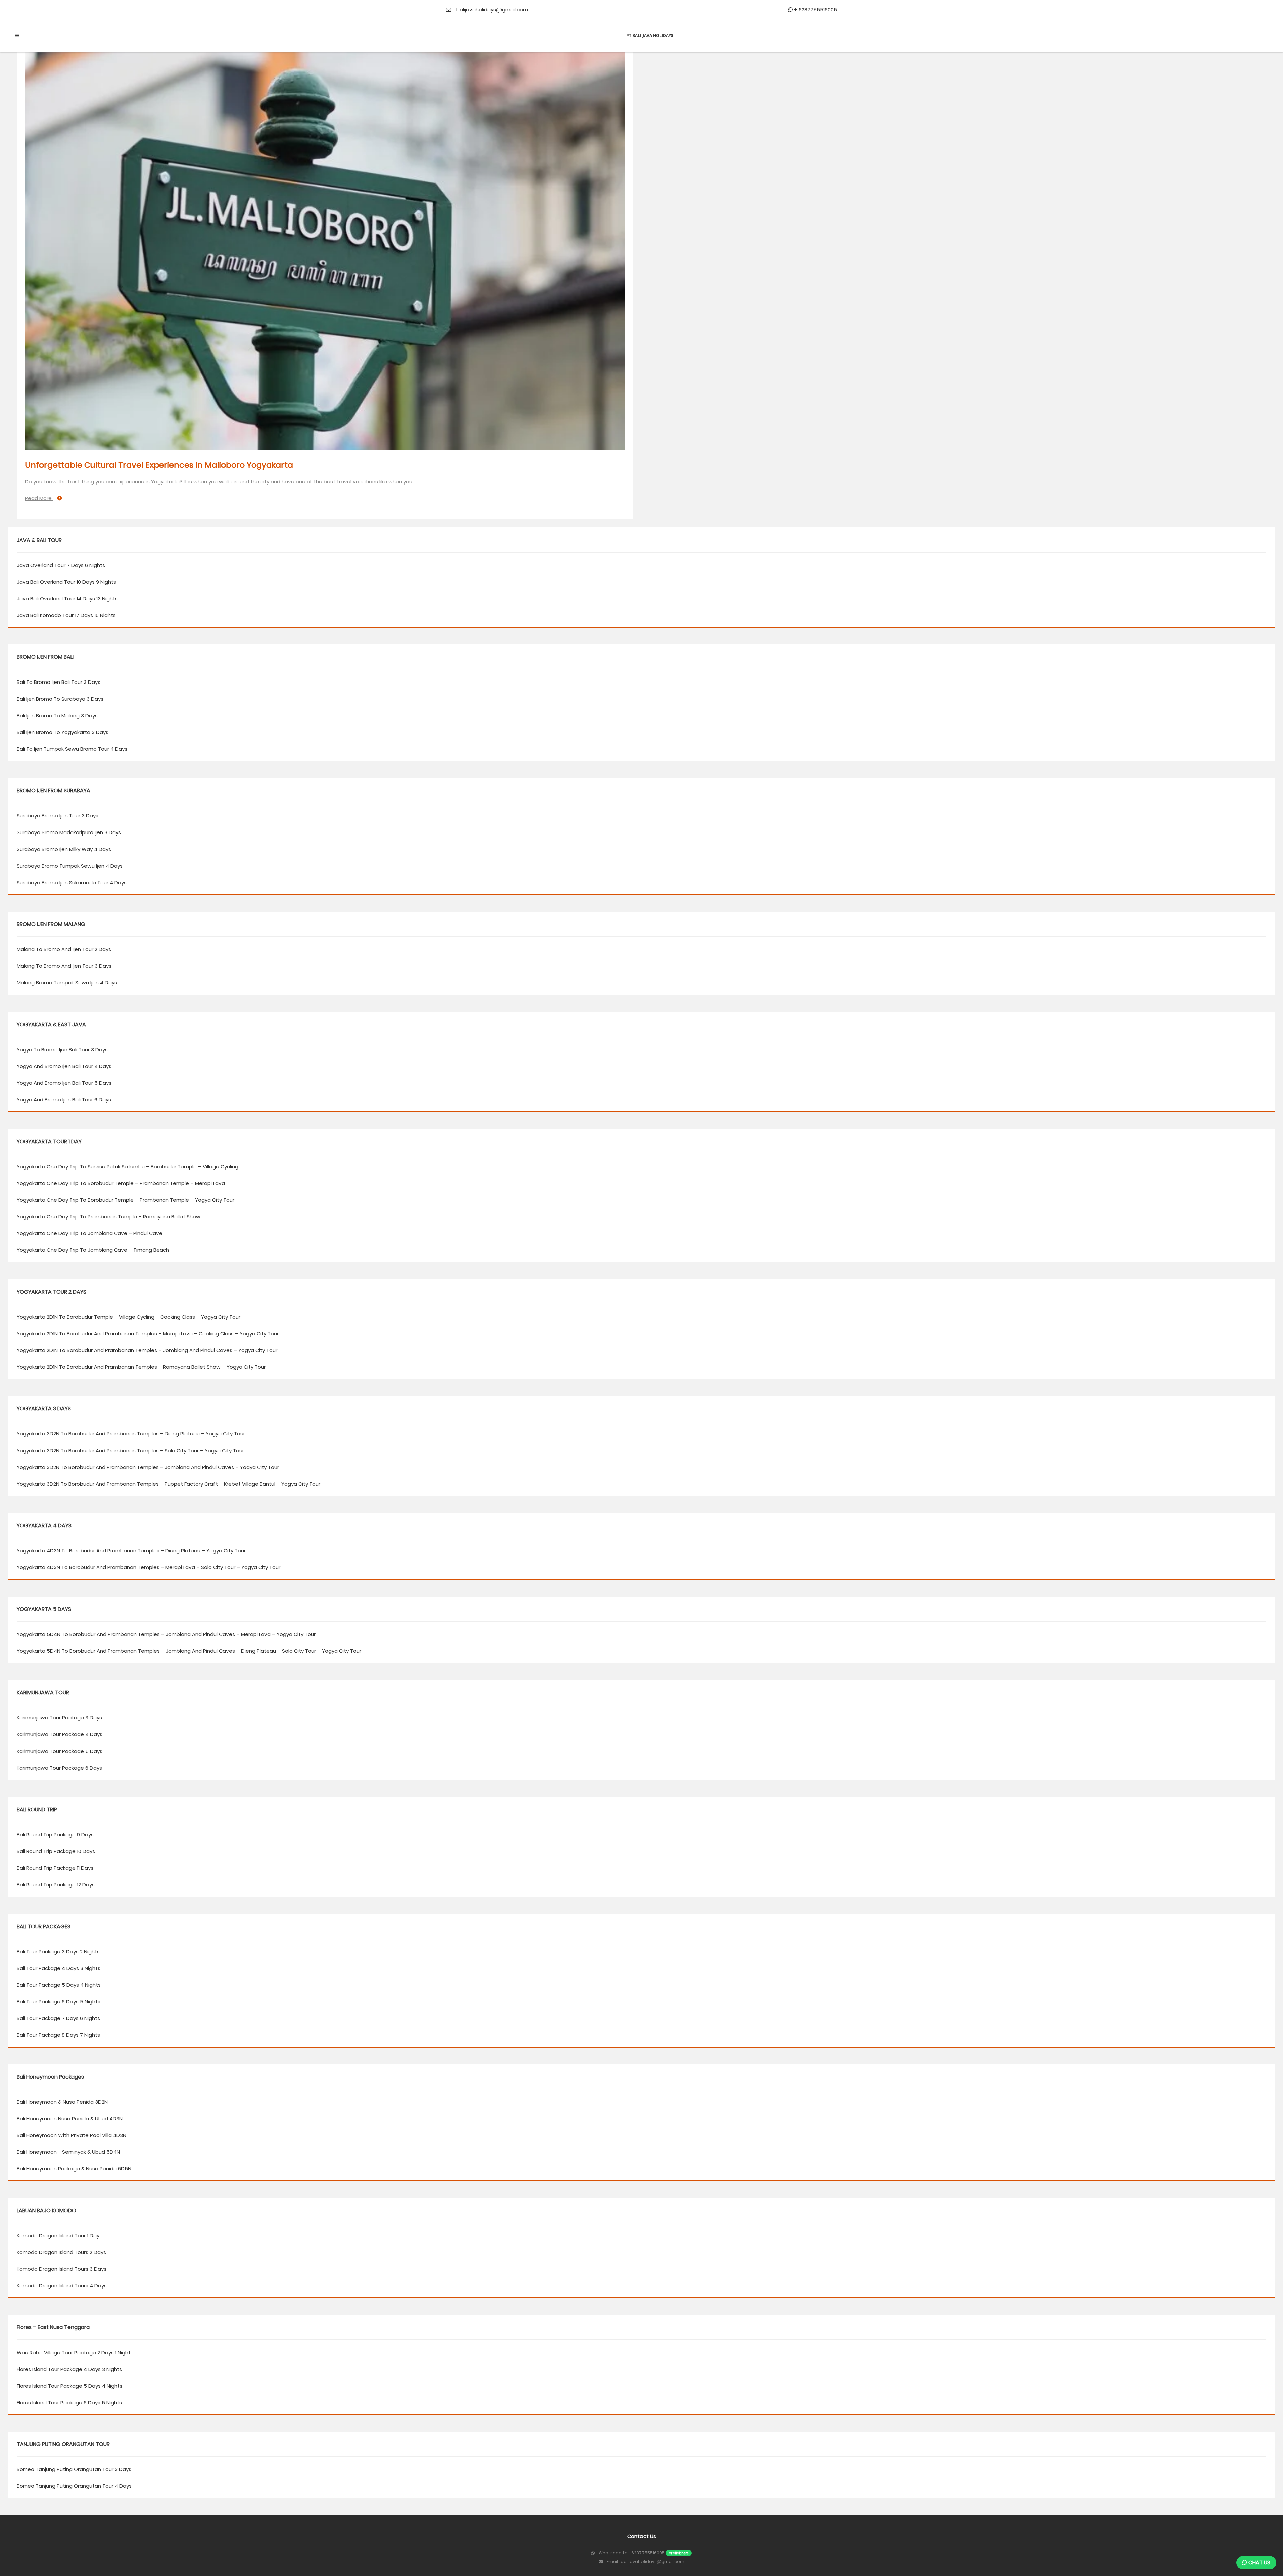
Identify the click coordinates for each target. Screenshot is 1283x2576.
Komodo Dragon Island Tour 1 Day (58, 2235)
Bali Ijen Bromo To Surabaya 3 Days (60, 699)
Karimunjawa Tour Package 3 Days (59, 1718)
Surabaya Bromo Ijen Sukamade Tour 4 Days (72, 882)
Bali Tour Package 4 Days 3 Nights (58, 1968)
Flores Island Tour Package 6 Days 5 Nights (69, 2402)
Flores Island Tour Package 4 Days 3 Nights (69, 2369)
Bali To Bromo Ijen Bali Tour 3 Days (58, 682)
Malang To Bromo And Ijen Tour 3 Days (64, 966)
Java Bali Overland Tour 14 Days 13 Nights (67, 598)
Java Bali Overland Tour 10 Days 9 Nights (66, 582)
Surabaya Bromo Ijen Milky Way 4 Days (64, 849)
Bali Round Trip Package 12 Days (56, 1885)
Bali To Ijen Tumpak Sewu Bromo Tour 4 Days (72, 749)
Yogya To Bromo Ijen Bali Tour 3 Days (62, 1049)
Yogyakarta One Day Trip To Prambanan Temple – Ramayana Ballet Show (109, 1217)
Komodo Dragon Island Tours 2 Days (61, 2252)
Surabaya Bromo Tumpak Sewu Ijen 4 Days (70, 866)
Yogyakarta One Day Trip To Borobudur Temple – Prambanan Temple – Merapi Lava (121, 1183)
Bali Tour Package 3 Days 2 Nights (58, 1951)
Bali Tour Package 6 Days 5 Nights (58, 2002)
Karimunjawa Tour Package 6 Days (59, 1768)
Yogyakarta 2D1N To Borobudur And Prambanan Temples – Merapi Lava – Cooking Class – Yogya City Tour (148, 1333)
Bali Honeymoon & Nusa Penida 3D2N (62, 2102)
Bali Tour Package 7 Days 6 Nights (58, 2018)
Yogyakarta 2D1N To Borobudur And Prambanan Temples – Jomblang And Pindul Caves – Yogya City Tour (147, 1350)
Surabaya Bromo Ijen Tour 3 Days (57, 816)
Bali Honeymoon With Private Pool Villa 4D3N (72, 2135)
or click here (679, 2553)
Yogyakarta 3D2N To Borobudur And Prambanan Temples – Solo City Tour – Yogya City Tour (130, 1450)
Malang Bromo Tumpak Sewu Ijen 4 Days (67, 983)
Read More (39, 498)
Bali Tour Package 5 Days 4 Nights (59, 1985)
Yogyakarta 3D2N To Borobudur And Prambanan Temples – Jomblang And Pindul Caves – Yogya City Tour (148, 1467)
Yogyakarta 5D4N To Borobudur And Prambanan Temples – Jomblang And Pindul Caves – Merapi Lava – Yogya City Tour (166, 1634)
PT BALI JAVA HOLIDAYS (650, 36)
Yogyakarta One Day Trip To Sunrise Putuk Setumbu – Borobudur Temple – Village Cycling (127, 1166)
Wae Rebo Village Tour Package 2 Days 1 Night (74, 2352)
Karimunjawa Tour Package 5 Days (59, 1751)
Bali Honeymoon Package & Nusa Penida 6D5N (74, 2169)
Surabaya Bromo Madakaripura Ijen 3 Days (69, 832)
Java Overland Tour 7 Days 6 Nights (61, 565)
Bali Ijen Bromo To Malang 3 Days (57, 715)
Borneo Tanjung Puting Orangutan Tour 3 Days (74, 2469)
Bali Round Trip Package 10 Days (56, 1851)
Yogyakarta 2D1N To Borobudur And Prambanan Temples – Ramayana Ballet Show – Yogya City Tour (141, 1367)
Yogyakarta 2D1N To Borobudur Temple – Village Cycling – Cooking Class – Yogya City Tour (128, 1317)
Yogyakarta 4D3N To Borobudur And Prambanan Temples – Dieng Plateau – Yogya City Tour (131, 1551)
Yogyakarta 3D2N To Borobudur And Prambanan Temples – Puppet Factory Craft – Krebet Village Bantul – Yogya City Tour (169, 1484)
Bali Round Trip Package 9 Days (55, 1835)
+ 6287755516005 (815, 10)
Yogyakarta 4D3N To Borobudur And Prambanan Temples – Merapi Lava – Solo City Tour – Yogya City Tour (149, 1567)
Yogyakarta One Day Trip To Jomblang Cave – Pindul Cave (90, 1233)
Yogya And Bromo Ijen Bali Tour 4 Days (64, 1066)
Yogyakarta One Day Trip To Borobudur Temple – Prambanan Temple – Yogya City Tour (125, 1200)
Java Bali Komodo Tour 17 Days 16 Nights (66, 615)
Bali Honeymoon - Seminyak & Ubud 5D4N (68, 2152)
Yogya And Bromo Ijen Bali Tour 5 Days (64, 1083)
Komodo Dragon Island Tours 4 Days (62, 2286)
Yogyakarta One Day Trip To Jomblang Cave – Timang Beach (93, 1250)
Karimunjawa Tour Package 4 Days (59, 1734)
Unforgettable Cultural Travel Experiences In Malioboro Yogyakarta (159, 465)
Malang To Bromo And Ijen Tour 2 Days (64, 949)
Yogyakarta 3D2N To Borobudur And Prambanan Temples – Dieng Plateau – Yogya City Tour (131, 1434)
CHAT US (1259, 2562)
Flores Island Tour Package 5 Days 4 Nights (69, 2386)
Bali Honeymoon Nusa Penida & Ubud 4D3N (70, 2118)
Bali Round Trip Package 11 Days (55, 1868)
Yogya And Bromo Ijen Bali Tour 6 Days (64, 1100)
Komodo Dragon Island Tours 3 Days (61, 2269)
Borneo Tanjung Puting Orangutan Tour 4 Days (74, 2486)
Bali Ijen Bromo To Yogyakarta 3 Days (62, 732)
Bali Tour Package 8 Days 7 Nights (58, 2035)
